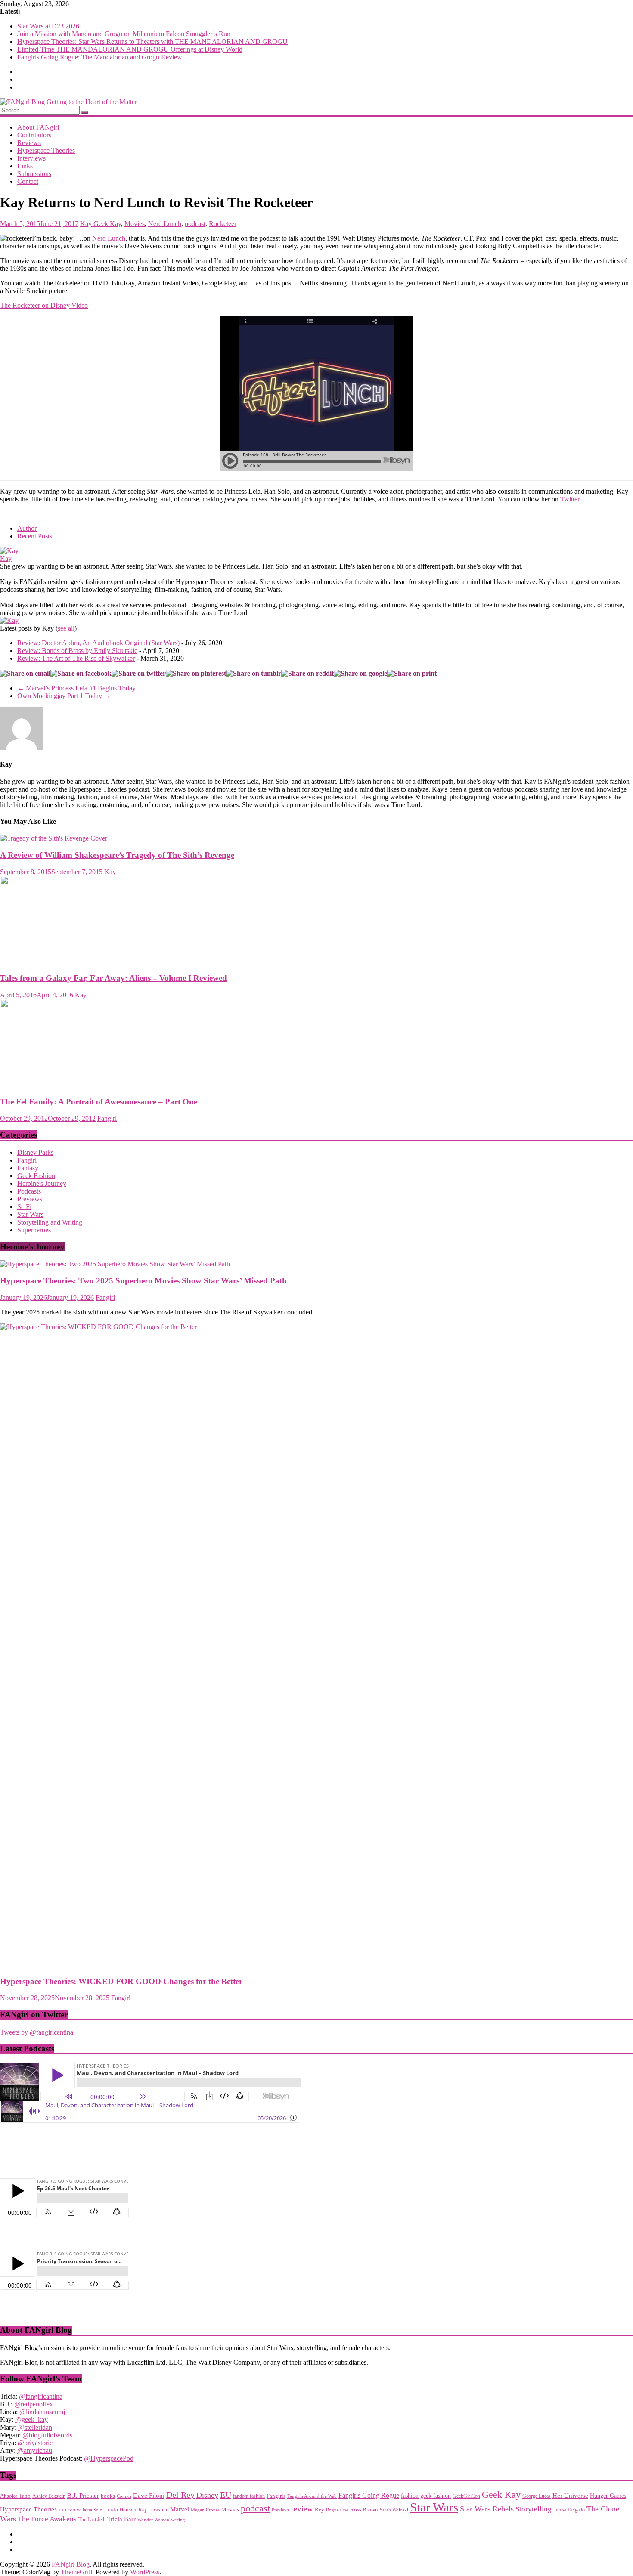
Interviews (31, 158)
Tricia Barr (121, 2519)
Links (25, 166)
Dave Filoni (149, 2495)
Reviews (29, 143)
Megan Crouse (205, 2510)
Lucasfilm (158, 2510)
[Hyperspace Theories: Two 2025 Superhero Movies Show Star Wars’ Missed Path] (115, 1264)
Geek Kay (107, 224)
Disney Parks (35, 1152)
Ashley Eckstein (49, 2496)
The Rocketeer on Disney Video (44, 305)
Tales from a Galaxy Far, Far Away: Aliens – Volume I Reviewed (113, 978)
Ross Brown (364, 2510)
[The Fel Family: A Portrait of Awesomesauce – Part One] (84, 1085)
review (302, 2509)
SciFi (24, 1207)
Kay (87, 224)
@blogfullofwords (47, 2435)
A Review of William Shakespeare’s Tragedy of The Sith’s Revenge (117, 855)
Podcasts (29, 1191)
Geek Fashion (36, 1176)
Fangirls (276, 2496)
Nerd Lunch (165, 224)
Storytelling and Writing (50, 1222)
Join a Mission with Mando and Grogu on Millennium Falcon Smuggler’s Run (124, 34)
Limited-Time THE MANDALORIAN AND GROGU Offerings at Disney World (130, 49)
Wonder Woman (153, 2520)
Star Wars (30, 1214)
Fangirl (107, 1118)
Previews (30, 1199)
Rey (320, 2510)
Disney (207, 2495)
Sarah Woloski (394, 2510)
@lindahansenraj (42, 2412)
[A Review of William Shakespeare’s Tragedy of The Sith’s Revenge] (54, 838)
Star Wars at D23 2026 (48, 26)
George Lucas (537, 2496)
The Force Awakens (47, 2519)
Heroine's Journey (42, 1183)
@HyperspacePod (109, 2458)
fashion (410, 2496)
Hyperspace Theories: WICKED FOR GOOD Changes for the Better (121, 1981)
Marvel (180, 2509)
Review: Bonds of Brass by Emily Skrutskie (77, 651)
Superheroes (34, 1230)
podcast (195, 224)
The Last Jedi (92, 2520)
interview (70, 2510)
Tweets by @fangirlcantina (37, 2032)
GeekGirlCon (466, 2496)
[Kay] (9, 551)
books (108, 2496)
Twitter (570, 499)
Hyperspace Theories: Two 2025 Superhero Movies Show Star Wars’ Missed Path (143, 1281)
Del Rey (180, 2495)
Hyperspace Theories (46, 150)
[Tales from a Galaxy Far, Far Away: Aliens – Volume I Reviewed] (84, 962)
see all (66, 628)
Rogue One (337, 2510)
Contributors (34, 135)
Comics (124, 2496)
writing (178, 2520)
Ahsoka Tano (15, 2496)
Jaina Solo (92, 2510)
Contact (28, 181)
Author (27, 528)
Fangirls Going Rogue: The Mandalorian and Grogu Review (100, 57)
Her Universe (570, 2495)
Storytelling (534, 2509)
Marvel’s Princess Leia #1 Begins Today (76, 688)
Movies (135, 224)
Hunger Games (608, 2496)
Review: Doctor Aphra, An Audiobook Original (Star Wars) (98, 643)
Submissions (34, 174)
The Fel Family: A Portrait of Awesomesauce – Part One (99, 1102)
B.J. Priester (83, 2496)
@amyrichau (35, 2451)
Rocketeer (223, 224)
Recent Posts (35, 536)
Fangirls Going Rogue (369, 2495)
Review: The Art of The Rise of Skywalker (76, 658)
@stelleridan (35, 2427)
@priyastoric (35, 2443)
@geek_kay (31, 2420)
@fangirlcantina (41, 2396)
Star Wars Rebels (487, 2509)
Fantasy (28, 1168)
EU (226, 2495)
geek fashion (436, 2496)
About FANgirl (38, 127)
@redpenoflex (34, 2404)
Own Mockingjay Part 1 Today (64, 696)
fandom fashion (249, 2496)
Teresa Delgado (569, 2510)
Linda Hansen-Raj (125, 2510)
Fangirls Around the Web (312, 2496)
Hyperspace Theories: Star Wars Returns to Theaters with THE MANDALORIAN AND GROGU (152, 42)
